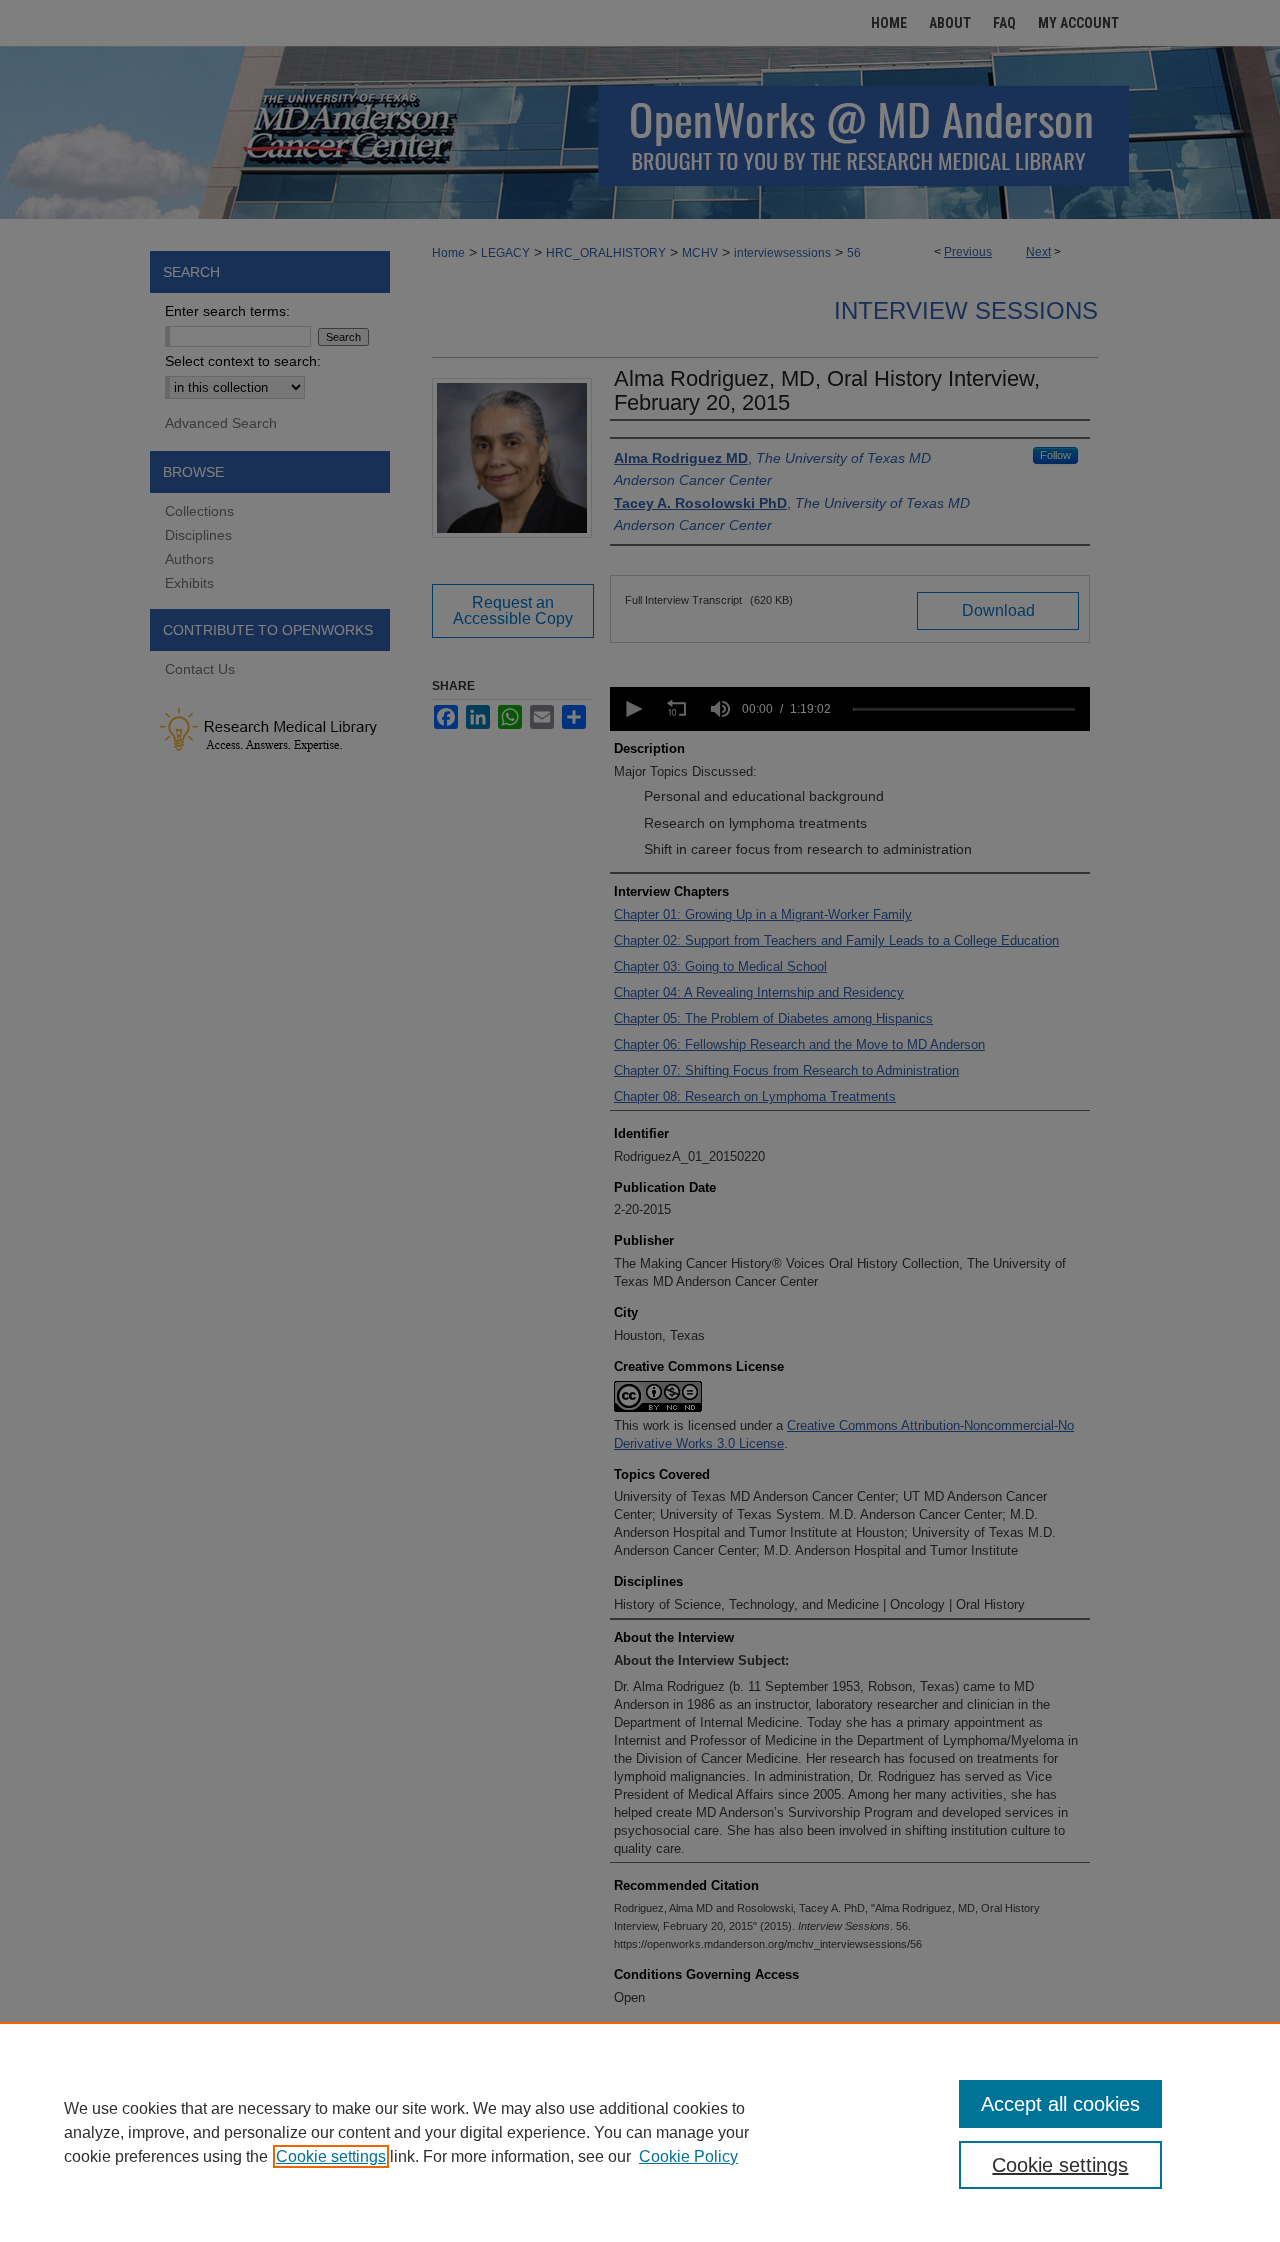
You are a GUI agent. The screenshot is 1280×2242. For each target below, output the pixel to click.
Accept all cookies (1060, 2104)
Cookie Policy (688, 2156)
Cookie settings (331, 2156)
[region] (640, 2132)
